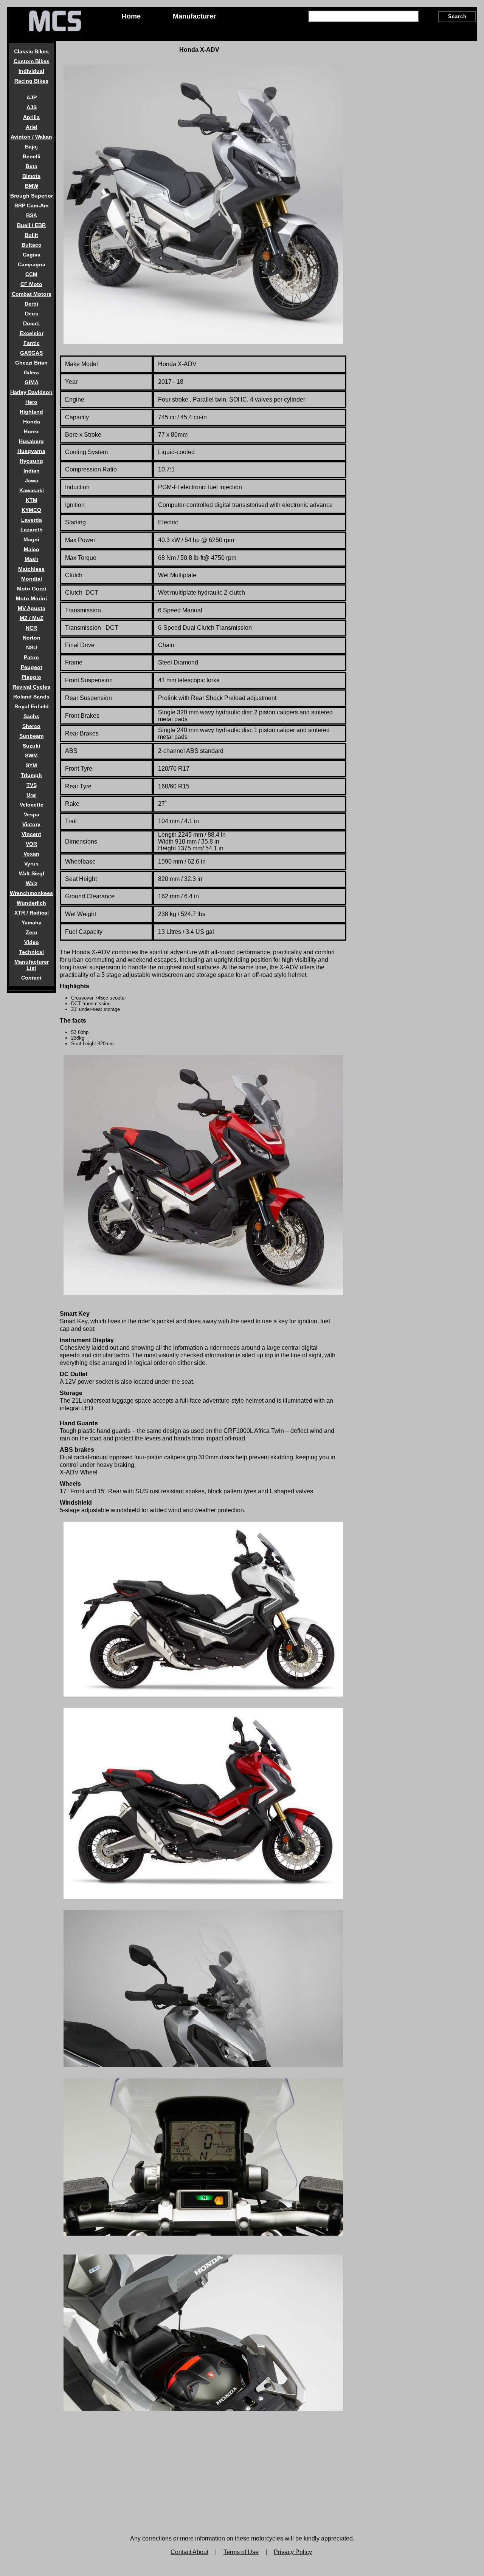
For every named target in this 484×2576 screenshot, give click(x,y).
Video (32, 942)
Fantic (32, 343)
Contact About (189, 2552)
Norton (32, 638)
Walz (32, 883)
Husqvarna (31, 451)
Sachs (31, 716)
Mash (32, 559)
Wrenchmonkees (31, 893)
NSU (32, 647)
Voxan (31, 854)
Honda (32, 422)
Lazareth (32, 530)
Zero (32, 932)
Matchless (31, 569)
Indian (32, 471)
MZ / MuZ (32, 618)
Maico (32, 549)
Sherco (31, 726)
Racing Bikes (31, 81)
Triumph (31, 775)
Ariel (32, 127)
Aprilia (31, 117)
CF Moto (31, 284)
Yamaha (32, 923)
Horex (31, 431)
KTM (32, 500)
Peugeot (32, 667)
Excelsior (32, 333)
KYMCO (31, 510)
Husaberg (31, 441)
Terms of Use (241, 2552)
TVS (32, 785)
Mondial (32, 579)
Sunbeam (31, 736)
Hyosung (31, 461)
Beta (32, 166)
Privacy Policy (293, 2552)
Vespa (32, 814)
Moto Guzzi (32, 589)
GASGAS (31, 353)
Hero (31, 402)
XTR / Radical (32, 913)
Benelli (32, 156)
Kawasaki (32, 490)
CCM (31, 274)
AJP (32, 97)
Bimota (31, 176)
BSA (32, 215)
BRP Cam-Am (31, 206)
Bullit (31, 235)
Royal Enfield (32, 706)
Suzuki (31, 746)
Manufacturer (194, 16)
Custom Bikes (32, 61)
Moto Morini (31, 598)
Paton (31, 657)
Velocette (32, 805)
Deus (32, 314)
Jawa (32, 481)
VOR (31, 844)
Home (131, 16)
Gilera (31, 372)
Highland (31, 412)
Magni (31, 539)
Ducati (31, 323)
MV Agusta (32, 608)
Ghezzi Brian (31, 363)
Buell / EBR (31, 225)
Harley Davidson (31, 392)
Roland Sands (31, 697)
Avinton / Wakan (31, 137)
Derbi (31, 304)
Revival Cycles (31, 687)
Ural (32, 795)
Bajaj (31, 147)
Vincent (31, 834)
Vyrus (31, 864)
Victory (31, 824)
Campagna (32, 264)
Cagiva (32, 255)
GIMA (32, 382)
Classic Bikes (31, 51)
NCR (31, 628)
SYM (31, 765)
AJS (32, 107)
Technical (31, 952)
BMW (32, 186)
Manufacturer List (32, 965)
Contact (31, 978)
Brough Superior (32, 196)
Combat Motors (32, 294)
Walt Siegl (32, 873)
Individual (31, 71)
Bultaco (32, 245)
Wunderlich (31, 903)
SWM (31, 756)
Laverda (32, 520)
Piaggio (31, 677)
